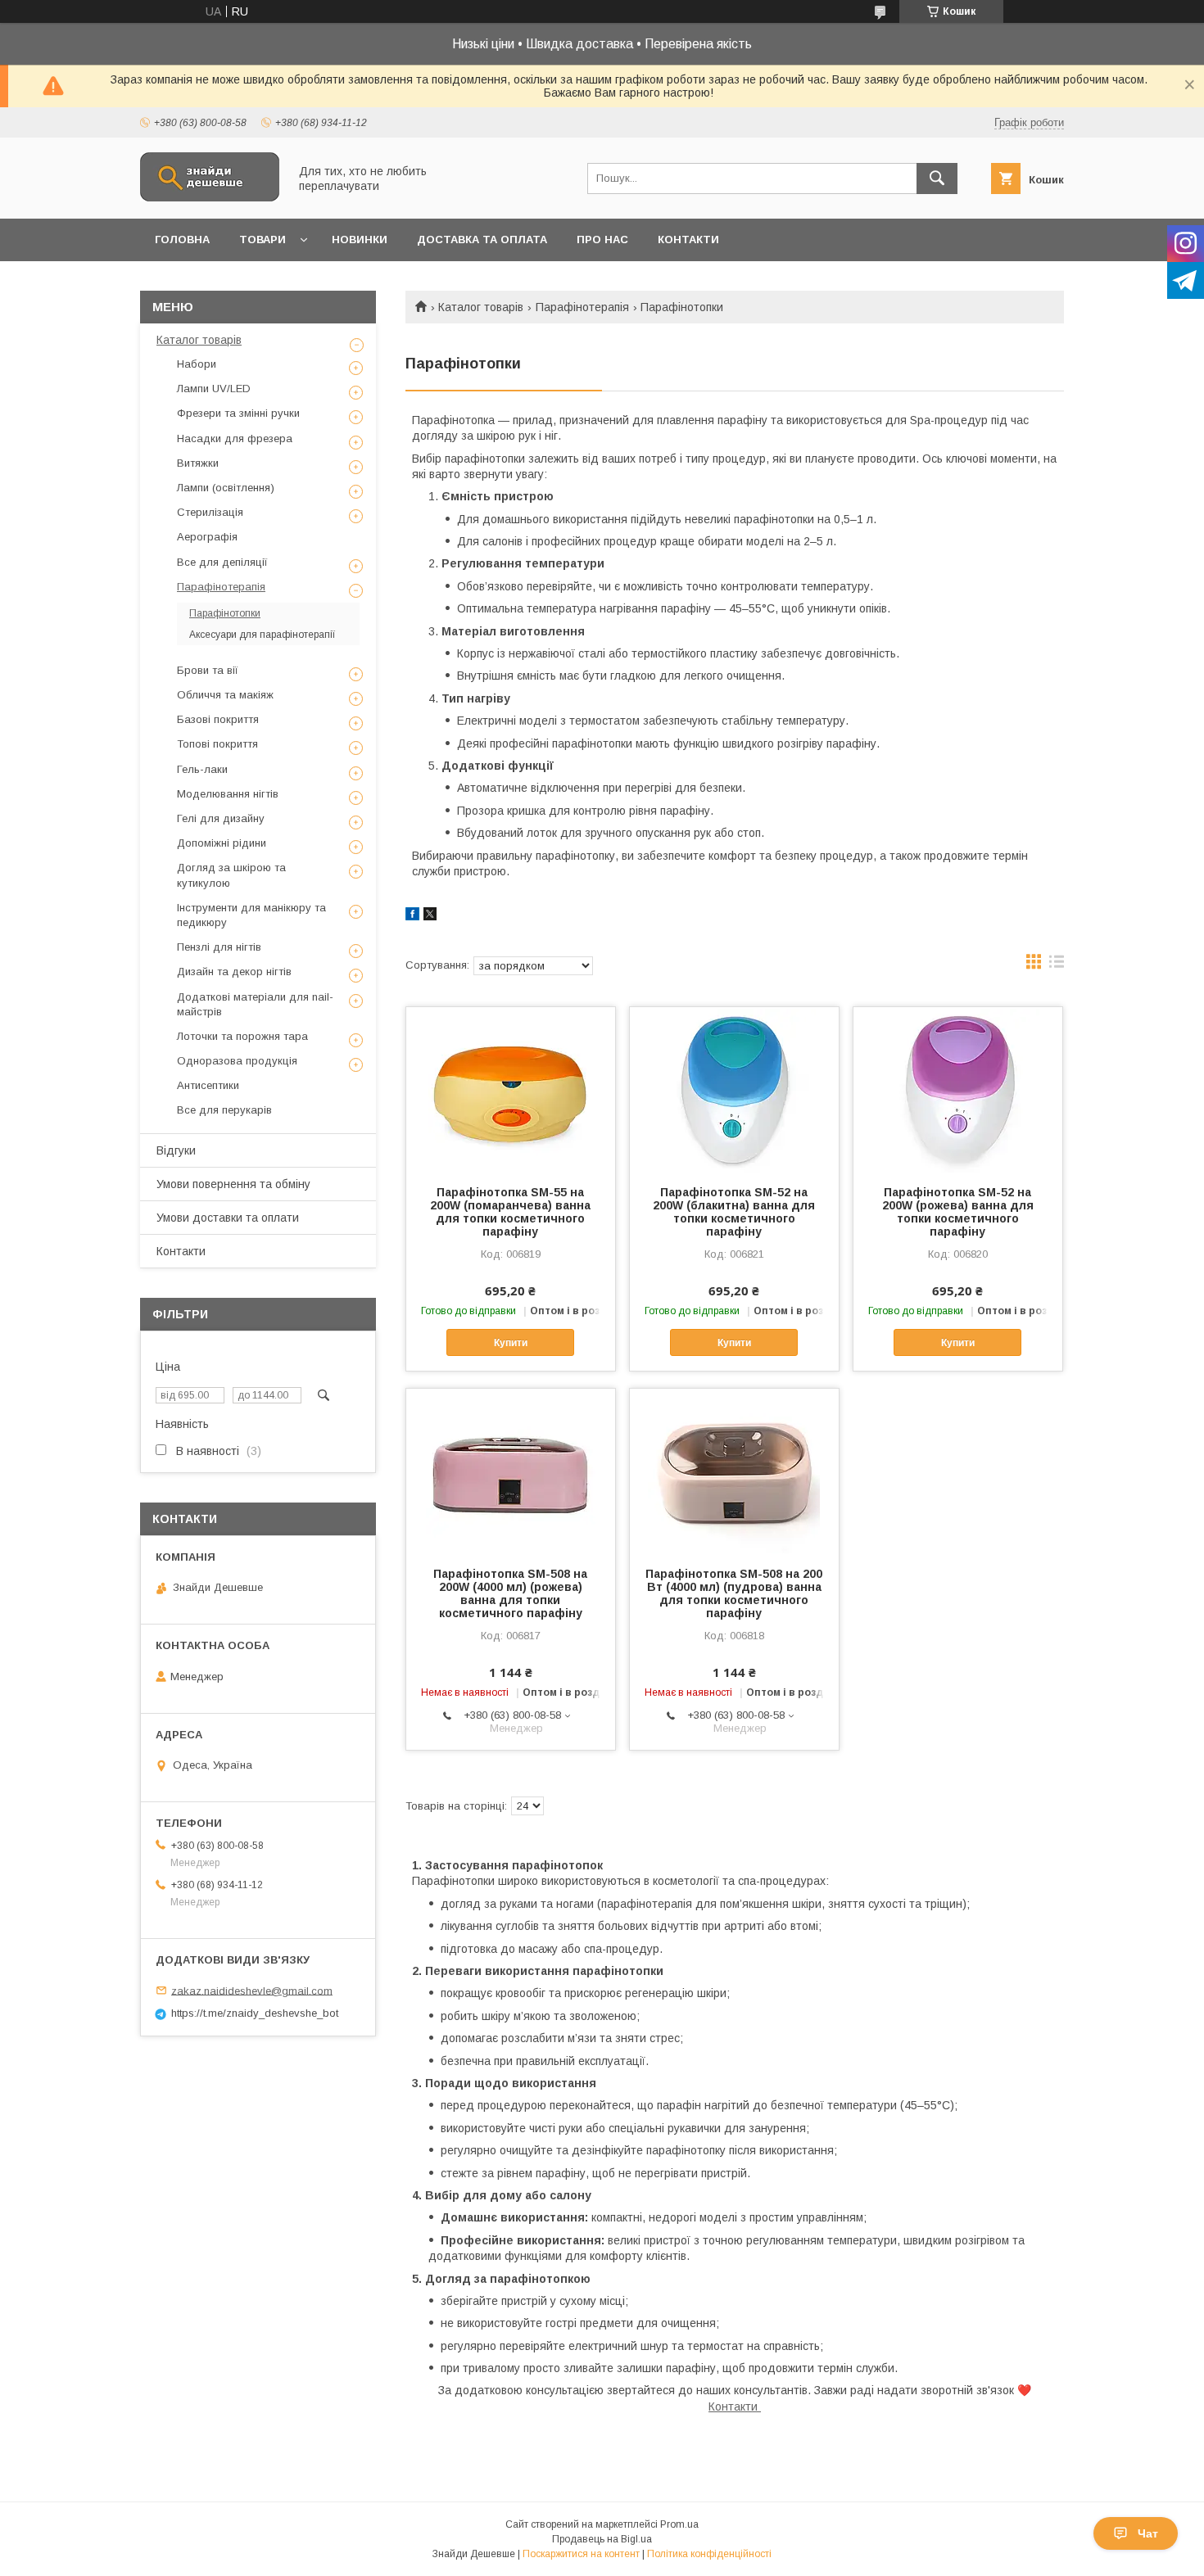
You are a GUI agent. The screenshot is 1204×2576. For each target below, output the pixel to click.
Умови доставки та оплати (228, 1218)
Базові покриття (218, 719)
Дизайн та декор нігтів (234, 972)
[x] (430, 916)
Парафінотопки (225, 613)
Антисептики (208, 1085)
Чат (1148, 2533)
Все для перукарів (224, 1110)
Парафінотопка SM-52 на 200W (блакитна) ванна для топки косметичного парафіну (734, 1212)
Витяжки (198, 463)
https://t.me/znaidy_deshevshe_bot (255, 2013)
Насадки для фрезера (235, 438)
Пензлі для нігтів (219, 947)
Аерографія (207, 537)
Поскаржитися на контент (581, 2554)
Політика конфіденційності (709, 2554)
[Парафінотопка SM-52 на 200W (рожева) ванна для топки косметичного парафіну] (958, 1089)
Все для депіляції (222, 562)
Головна (182, 240)
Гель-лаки (202, 769)
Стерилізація (210, 512)
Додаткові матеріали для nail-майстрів (255, 1004)
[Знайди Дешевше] (210, 197)
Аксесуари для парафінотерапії (263, 635)
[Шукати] (937, 179)
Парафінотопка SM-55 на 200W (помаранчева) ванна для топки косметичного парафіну (510, 1212)
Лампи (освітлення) (226, 488)
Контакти (688, 240)
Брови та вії (208, 670)
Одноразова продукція (237, 1061)
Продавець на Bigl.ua (602, 2539)
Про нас (602, 240)
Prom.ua (679, 2524)
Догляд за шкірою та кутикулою (231, 875)
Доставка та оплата (482, 240)
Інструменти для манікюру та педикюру (251, 915)
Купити (511, 1343)
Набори (197, 364)
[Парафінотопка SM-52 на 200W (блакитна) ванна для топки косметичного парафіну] (734, 1089)
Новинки (360, 240)
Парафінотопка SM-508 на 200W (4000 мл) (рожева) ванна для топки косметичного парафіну (510, 1593)
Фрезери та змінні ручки (238, 413)
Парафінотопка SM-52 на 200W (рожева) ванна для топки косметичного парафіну (958, 1212)
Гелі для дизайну (221, 818)
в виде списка (1057, 965)
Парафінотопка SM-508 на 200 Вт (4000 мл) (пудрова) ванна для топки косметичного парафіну (734, 1593)
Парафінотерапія (582, 307)
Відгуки (176, 1150)
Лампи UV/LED (214, 389)
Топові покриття (217, 744)
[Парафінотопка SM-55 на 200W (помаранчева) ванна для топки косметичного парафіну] (511, 1089)
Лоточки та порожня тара (242, 1036)
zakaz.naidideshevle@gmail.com (252, 1990)
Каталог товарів (481, 307)
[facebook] (412, 916)
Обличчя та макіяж (225, 695)
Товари (263, 240)
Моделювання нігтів (228, 794)
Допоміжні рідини (222, 843)
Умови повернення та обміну (233, 1184)
